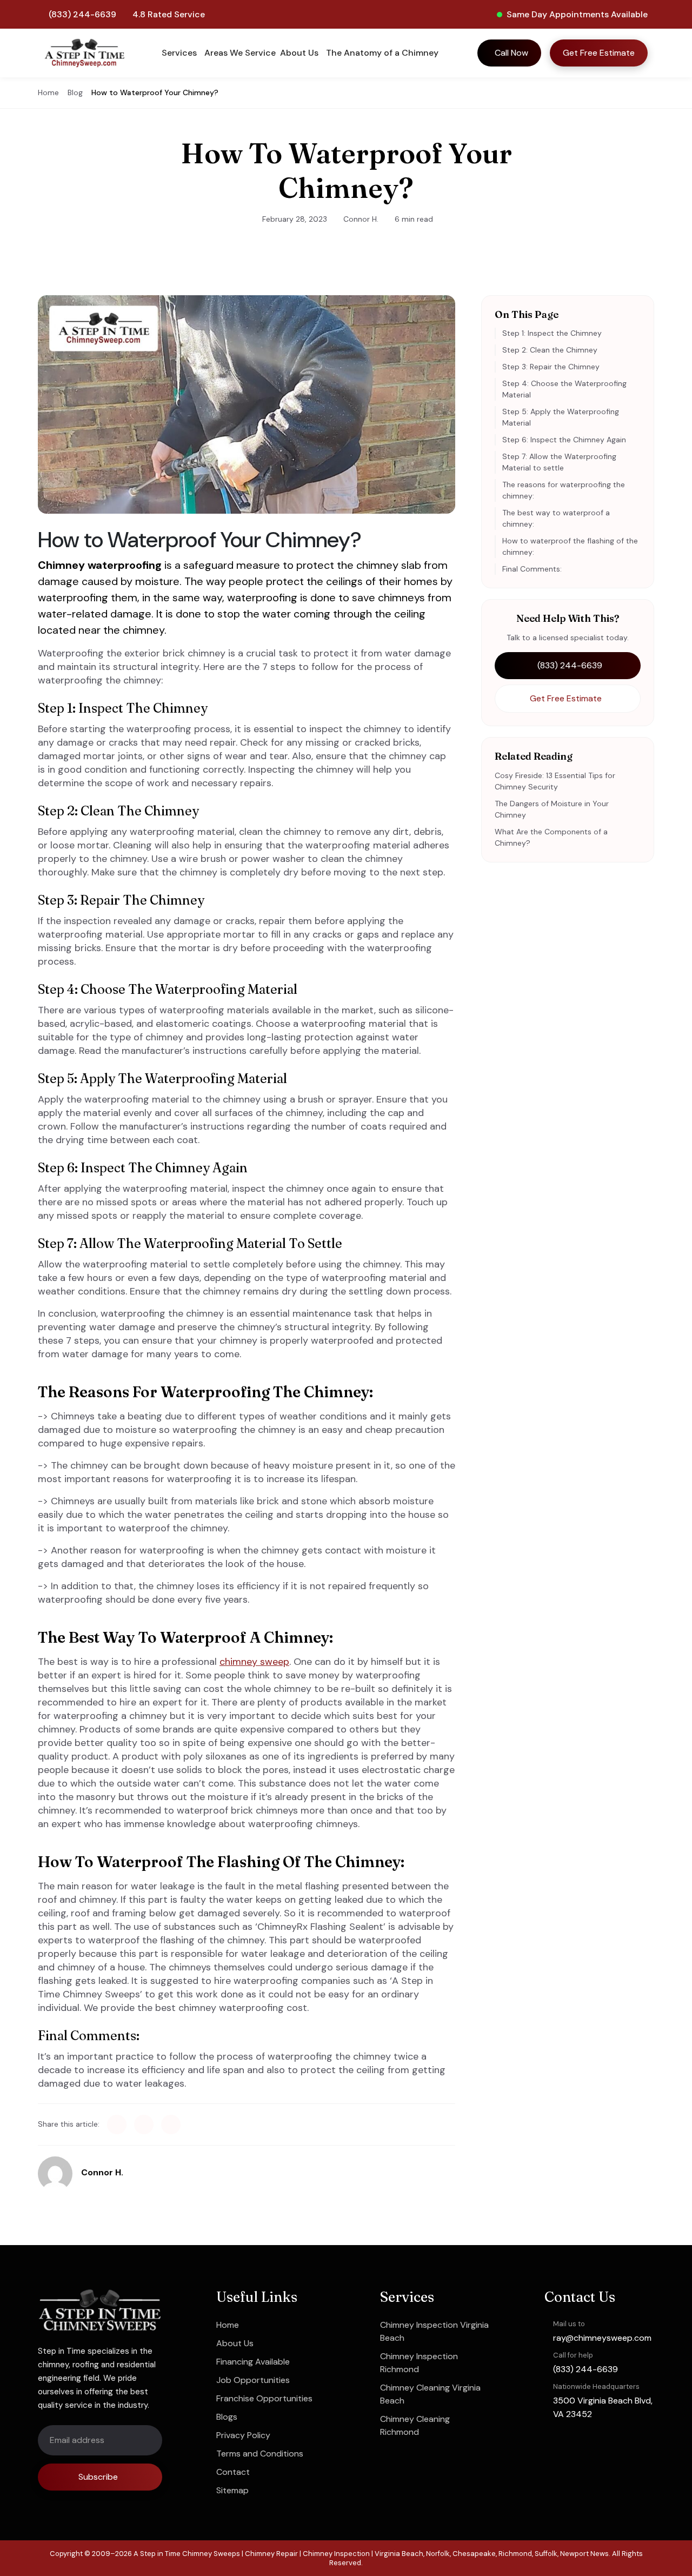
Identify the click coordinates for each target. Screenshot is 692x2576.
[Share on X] (144, 2124)
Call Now (511, 53)
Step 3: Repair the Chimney (551, 367)
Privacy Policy (243, 2435)
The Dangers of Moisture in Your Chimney (552, 809)
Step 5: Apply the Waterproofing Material (561, 417)
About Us (235, 2343)
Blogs (227, 2417)
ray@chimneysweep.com (602, 2337)
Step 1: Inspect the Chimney (552, 333)
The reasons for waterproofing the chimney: (564, 490)
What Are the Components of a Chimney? (551, 837)
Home (48, 92)
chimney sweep (254, 1662)
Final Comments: (532, 569)
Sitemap (232, 2490)
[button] (181, 53)
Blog (75, 92)
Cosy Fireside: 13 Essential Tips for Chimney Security (555, 781)
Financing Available (253, 2362)
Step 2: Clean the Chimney (550, 350)
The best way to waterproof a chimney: (556, 518)
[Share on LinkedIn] (171, 2124)
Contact (233, 2472)
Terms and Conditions (260, 2454)
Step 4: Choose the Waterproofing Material (564, 389)
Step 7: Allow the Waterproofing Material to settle (559, 462)
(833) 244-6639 (82, 14)
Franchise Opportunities (264, 2398)
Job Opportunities (253, 2380)
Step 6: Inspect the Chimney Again (564, 440)
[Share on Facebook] (117, 2124)
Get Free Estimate (599, 53)
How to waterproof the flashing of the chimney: (570, 546)
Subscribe (98, 2477)
